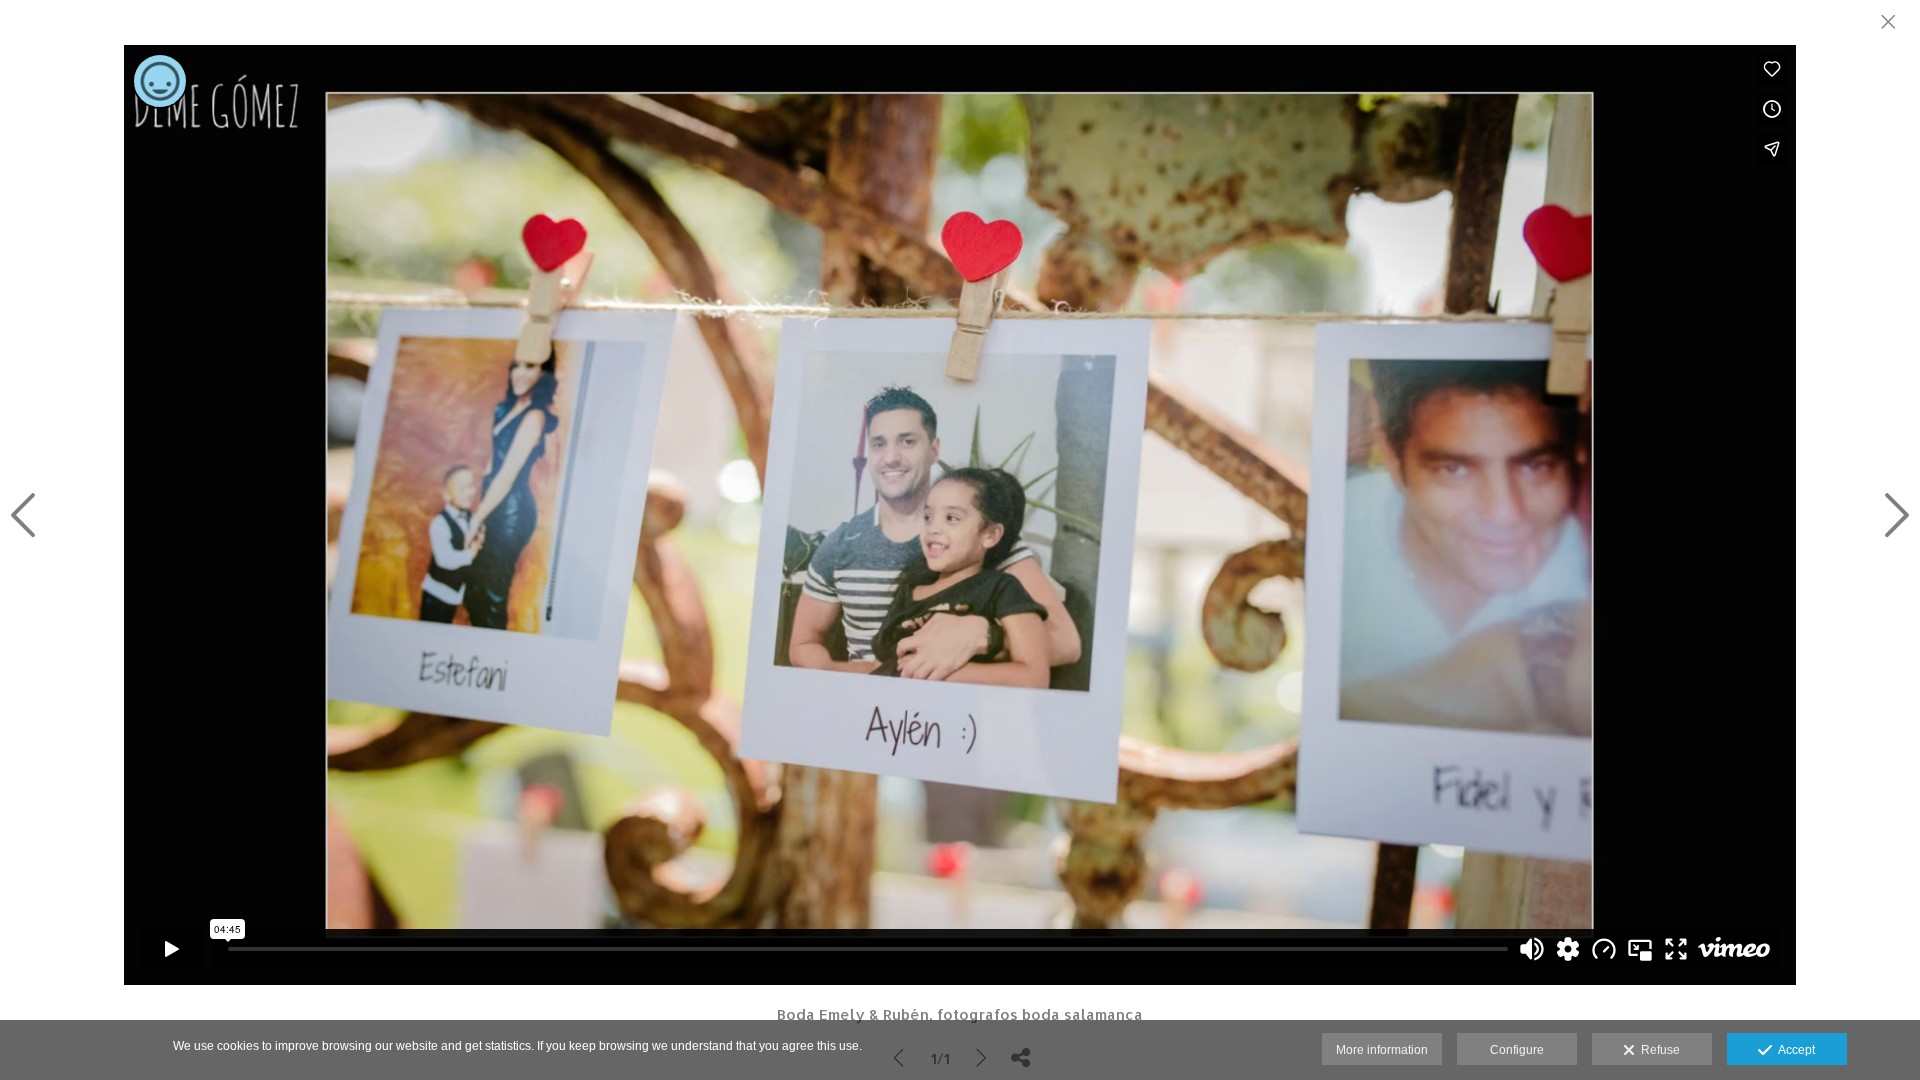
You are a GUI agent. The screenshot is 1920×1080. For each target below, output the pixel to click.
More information (1382, 1050)
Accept (1793, 1050)
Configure (1517, 1050)
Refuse (1657, 1050)
